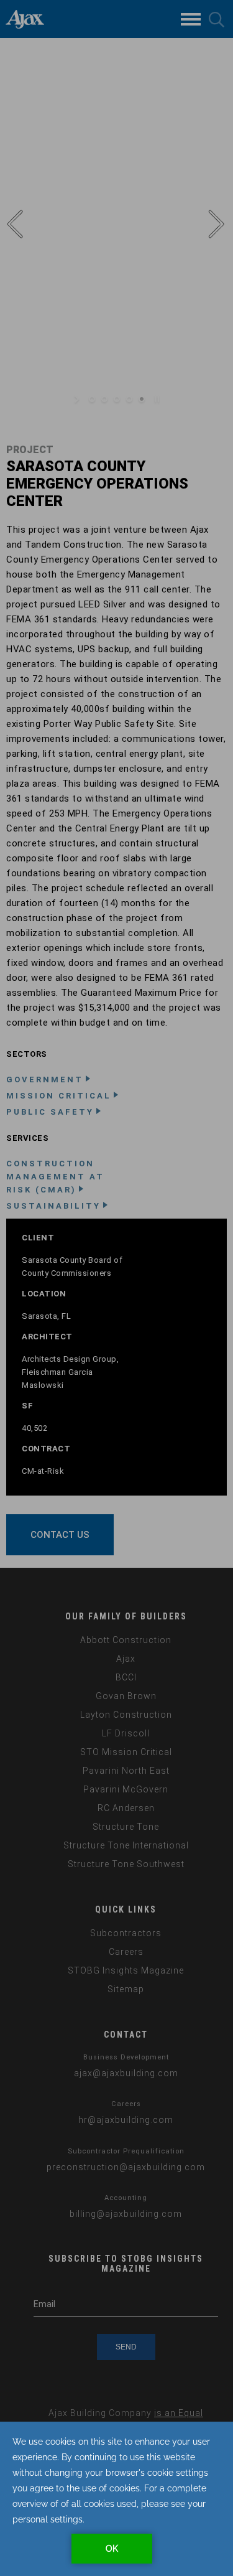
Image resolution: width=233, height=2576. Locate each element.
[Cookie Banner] (116, 2499)
